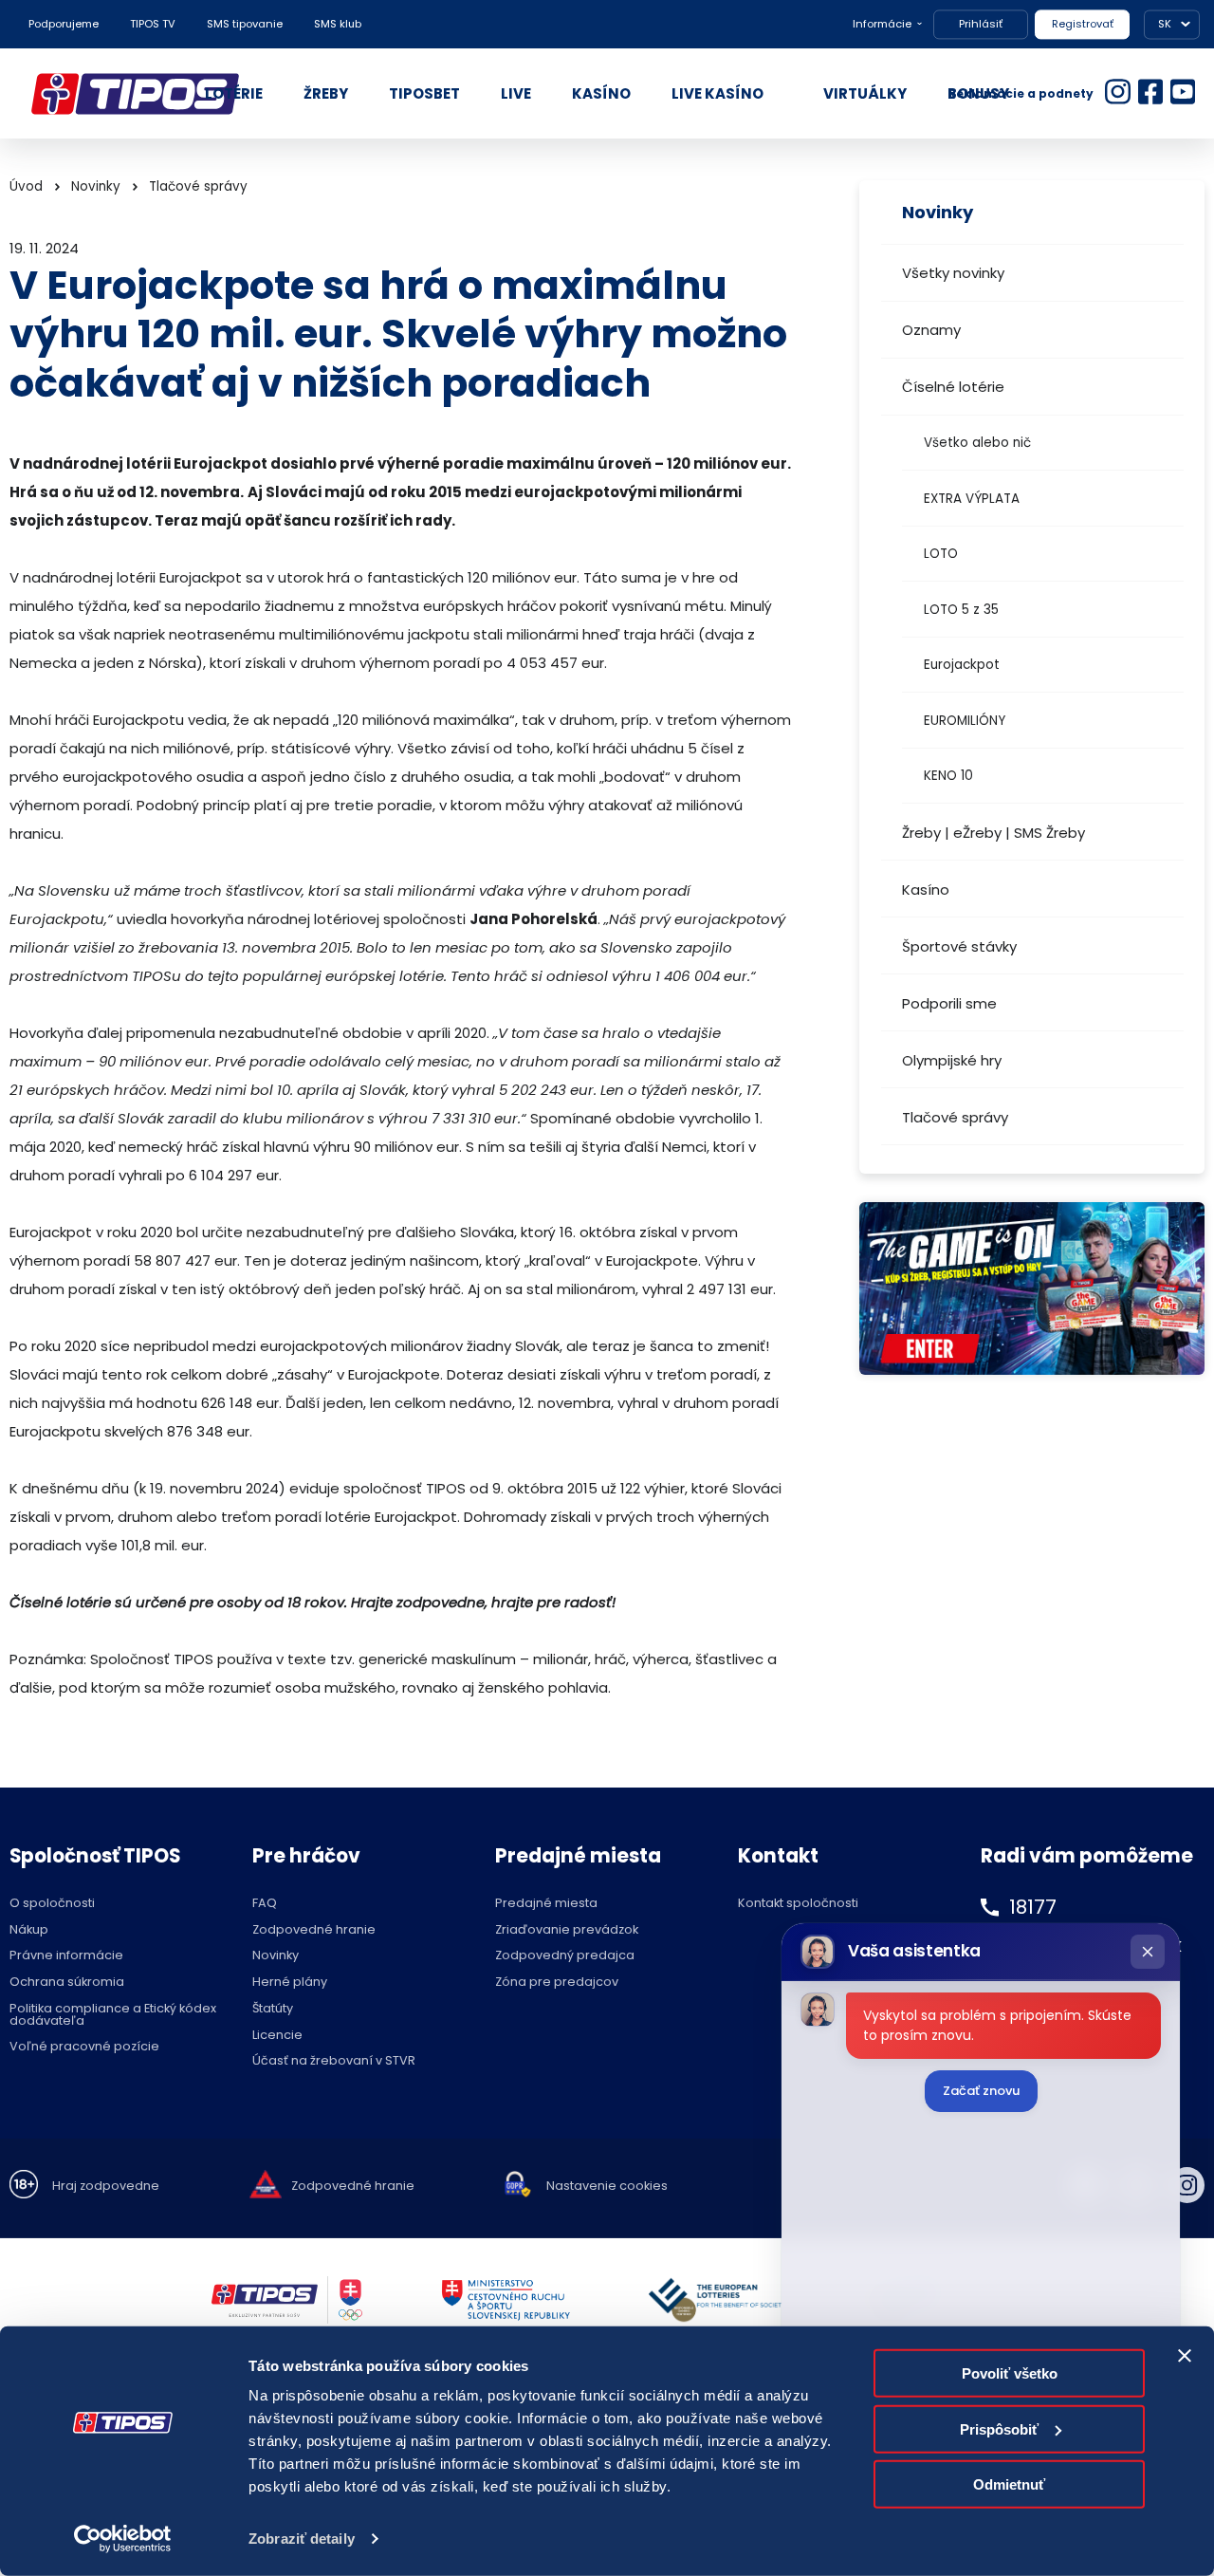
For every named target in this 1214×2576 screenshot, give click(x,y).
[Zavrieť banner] (1185, 2356)
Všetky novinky (953, 273)
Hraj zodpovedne (106, 2187)
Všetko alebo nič (977, 443)
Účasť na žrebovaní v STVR (334, 2061)
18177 (1033, 1907)
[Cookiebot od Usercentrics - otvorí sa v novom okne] (123, 2539)
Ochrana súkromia (67, 1983)
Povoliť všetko (1010, 2373)
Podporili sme (949, 1003)
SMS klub (338, 24)
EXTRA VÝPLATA (972, 499)
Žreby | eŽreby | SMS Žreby (993, 833)
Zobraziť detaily (302, 2539)
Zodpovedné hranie (314, 1930)
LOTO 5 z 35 (961, 610)
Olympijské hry (952, 1060)
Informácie (882, 24)
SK (1165, 24)
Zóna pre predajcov (557, 1983)
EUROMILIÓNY (965, 721)
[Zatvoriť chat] (1148, 1952)
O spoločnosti (52, 1904)
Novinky (96, 186)
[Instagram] (1187, 2185)
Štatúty (273, 2009)
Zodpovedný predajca (565, 1956)
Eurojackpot (962, 665)
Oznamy (931, 330)
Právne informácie (66, 1956)
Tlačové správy (955, 1117)
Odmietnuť (1009, 2484)
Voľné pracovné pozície (84, 2047)
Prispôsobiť (999, 2428)
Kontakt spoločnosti (798, 1904)
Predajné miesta (546, 1904)
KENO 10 (948, 776)
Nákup (29, 1930)
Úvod (26, 186)
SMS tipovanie (245, 24)
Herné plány (290, 1983)
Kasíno (926, 890)
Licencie (277, 2036)
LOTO (941, 554)
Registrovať (1083, 24)
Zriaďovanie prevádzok (567, 1930)
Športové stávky (959, 946)
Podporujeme (64, 24)
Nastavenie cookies (607, 2187)
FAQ (265, 1904)
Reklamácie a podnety (1021, 93)
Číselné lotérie (953, 387)
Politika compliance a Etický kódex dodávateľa (113, 2015)
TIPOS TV (153, 24)
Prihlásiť (981, 24)
